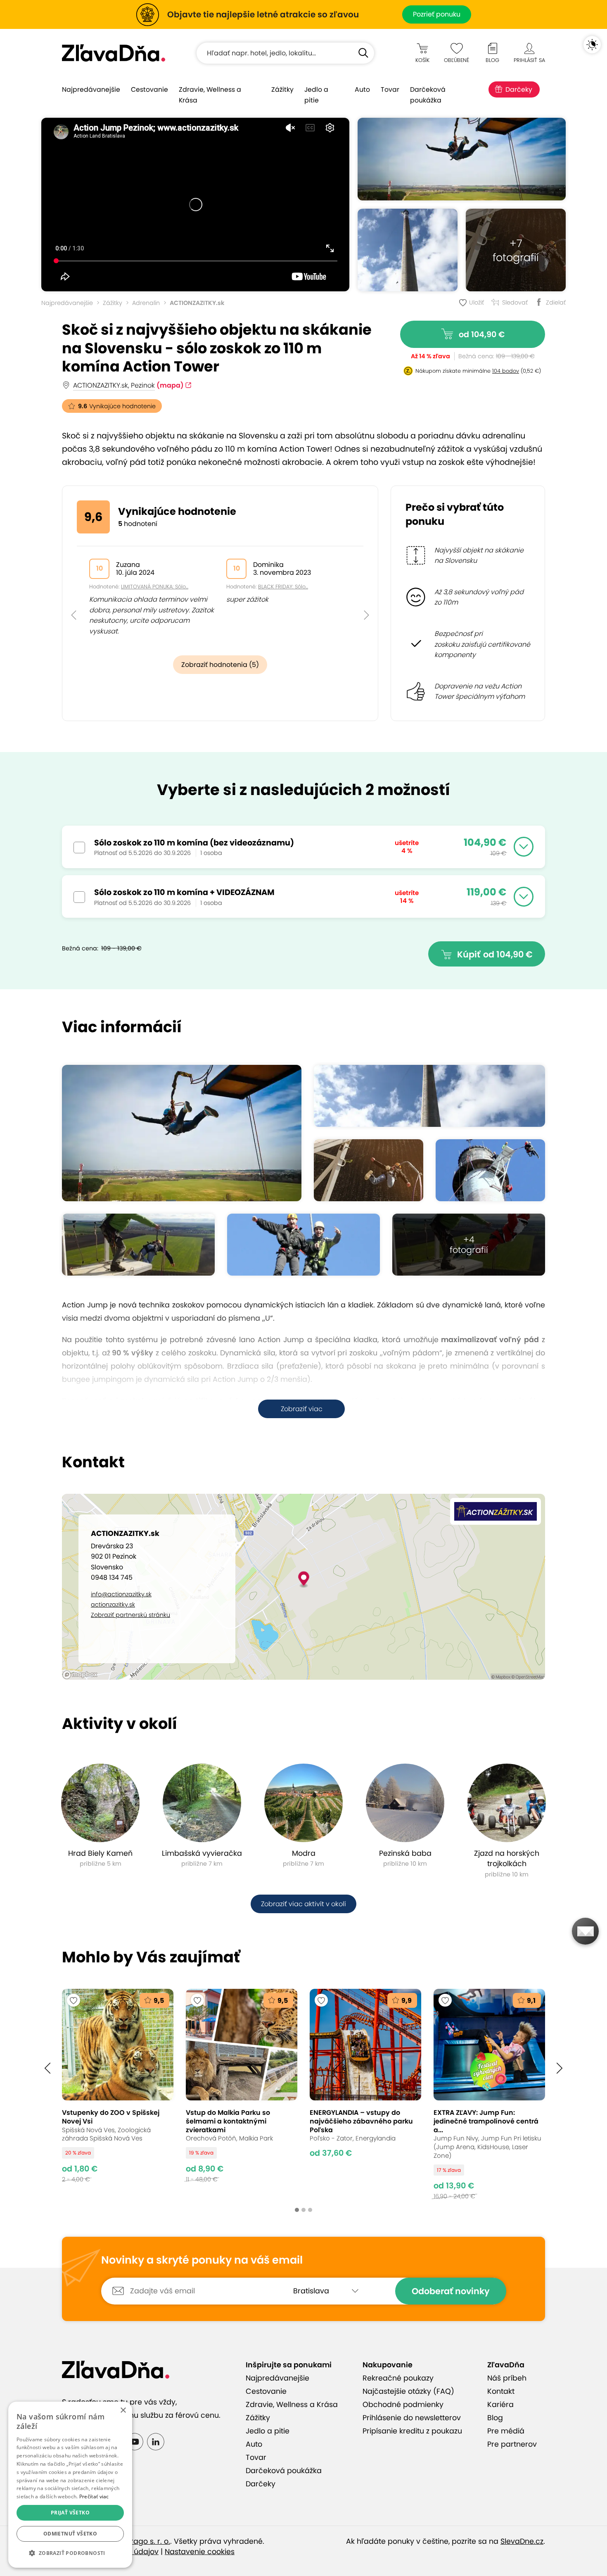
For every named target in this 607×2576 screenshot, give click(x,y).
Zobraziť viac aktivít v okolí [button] (303, 1904)
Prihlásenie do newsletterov (412, 2418)
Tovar (390, 89)
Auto (362, 89)
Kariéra (500, 2405)
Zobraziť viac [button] (302, 1409)
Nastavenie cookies (200, 2552)
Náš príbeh (507, 2378)
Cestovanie (149, 89)
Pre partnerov (512, 2444)
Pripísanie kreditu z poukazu (412, 2431)
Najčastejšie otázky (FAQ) (408, 2391)
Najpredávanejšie (91, 89)
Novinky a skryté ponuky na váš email (202, 2260)
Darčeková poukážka (428, 95)
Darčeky (519, 89)
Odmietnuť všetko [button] (70, 2534)
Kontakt (501, 2391)
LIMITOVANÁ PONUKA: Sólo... (155, 587)
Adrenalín (146, 303)
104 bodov (506, 371)
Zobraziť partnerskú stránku (130, 1615)
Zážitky (282, 89)
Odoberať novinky (451, 2291)
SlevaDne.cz (522, 2541)
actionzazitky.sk (113, 1605)
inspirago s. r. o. (142, 2541)
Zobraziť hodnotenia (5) (220, 665)
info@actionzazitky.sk (121, 1594)
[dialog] (70, 2485)
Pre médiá (506, 2431)
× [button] (123, 2411)
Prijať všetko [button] (70, 2513)
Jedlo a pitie (316, 95)
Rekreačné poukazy (398, 2378)
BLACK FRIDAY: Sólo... (283, 587)
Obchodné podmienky (403, 2405)
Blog (495, 2418)
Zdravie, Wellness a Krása (210, 95)
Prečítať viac (94, 2496)
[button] (74, 596)
